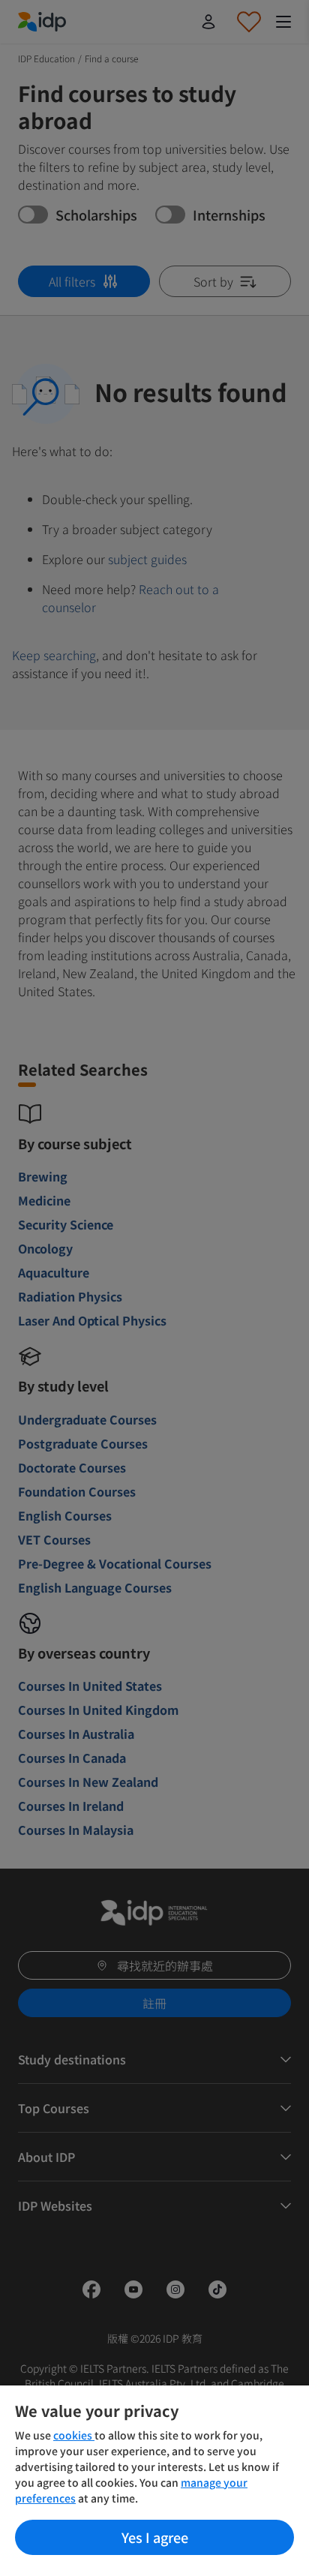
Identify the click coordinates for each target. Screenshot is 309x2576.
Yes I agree (155, 2537)
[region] (154, 2481)
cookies (74, 2435)
